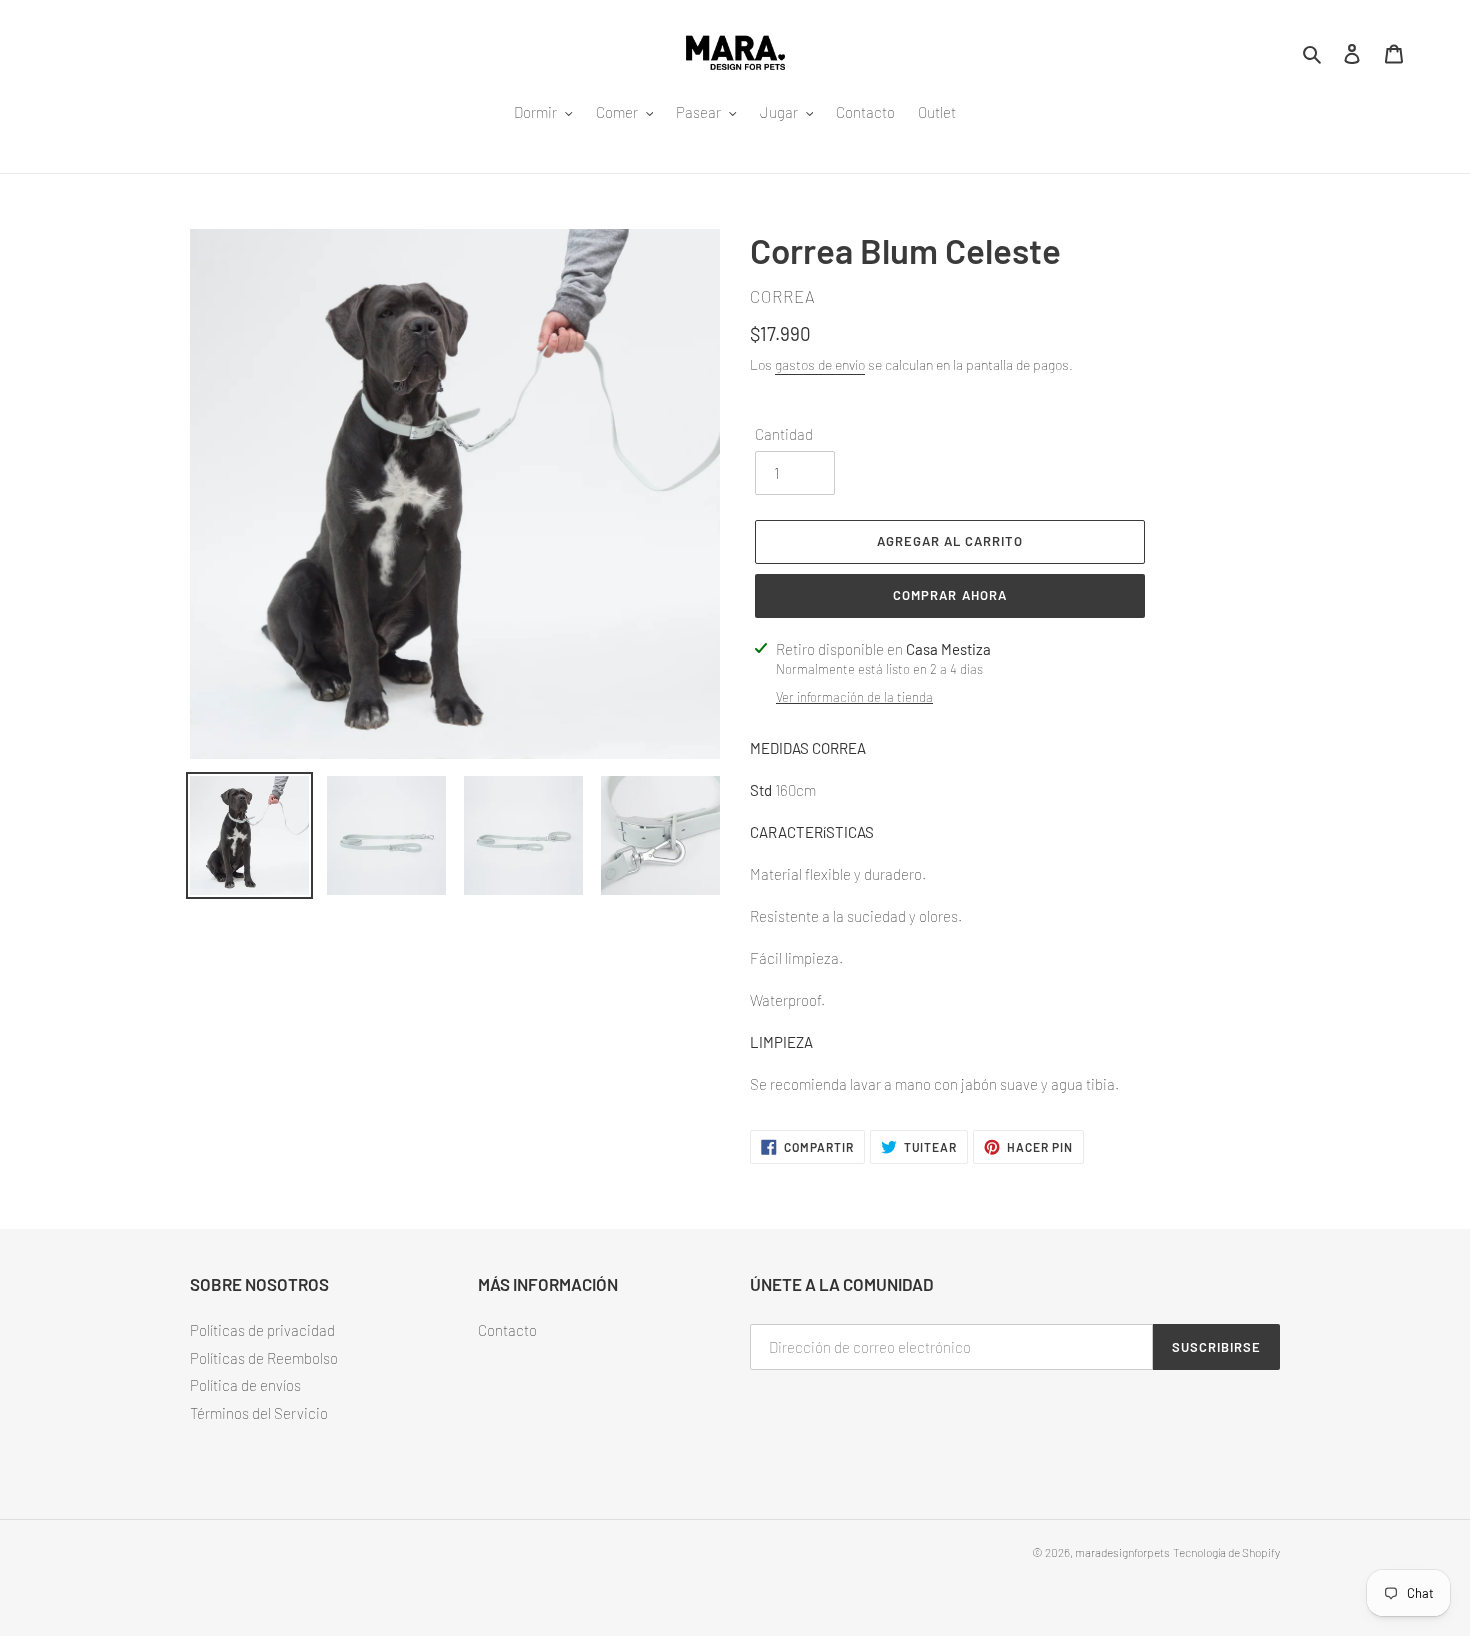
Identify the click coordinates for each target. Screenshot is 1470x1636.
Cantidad (784, 434)
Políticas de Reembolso (264, 1358)
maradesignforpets (1122, 1552)
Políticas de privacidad (262, 1330)
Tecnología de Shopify (1226, 1552)
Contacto (507, 1330)
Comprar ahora (950, 595)
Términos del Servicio (259, 1413)
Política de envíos (245, 1385)
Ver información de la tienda (854, 697)
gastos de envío (820, 364)
